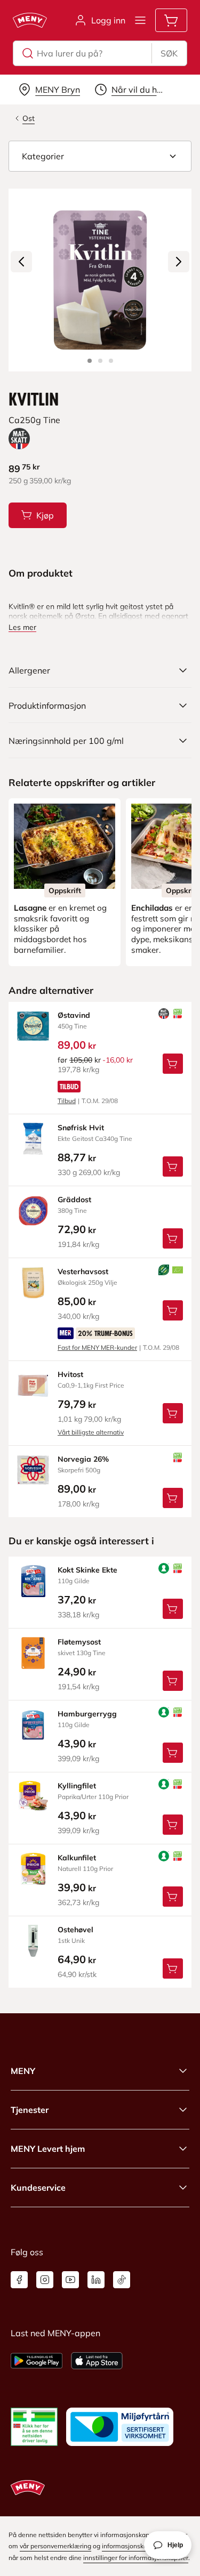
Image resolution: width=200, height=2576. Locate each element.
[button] (100, 156)
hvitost (70, 1374)
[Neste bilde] (179, 262)
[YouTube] (70, 2280)
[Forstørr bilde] (100, 280)
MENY (23, 2071)
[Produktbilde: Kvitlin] (90, 361)
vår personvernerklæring (55, 2546)
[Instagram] (45, 2280)
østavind (74, 1015)
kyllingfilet (77, 1786)
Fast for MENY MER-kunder (97, 1347)
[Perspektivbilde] (111, 361)
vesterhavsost (83, 1271)
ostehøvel (75, 1930)
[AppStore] (97, 2361)
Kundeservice (38, 2188)
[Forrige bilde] (21, 262)
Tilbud (67, 1101)
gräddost (74, 1200)
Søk (169, 53)
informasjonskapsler (132, 2546)
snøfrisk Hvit (81, 1128)
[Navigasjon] (140, 20)
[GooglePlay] (37, 2361)
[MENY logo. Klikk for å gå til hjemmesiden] (30, 20)
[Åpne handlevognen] (171, 20)
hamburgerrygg (87, 1714)
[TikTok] (122, 2280)
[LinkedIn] (96, 2280)
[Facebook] (19, 2280)
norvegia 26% (83, 1459)
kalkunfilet (77, 1858)
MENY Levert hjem (48, 2149)
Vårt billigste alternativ (91, 1432)
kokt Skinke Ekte (87, 1570)
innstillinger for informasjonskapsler (136, 2558)
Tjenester (30, 2110)
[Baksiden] (100, 361)
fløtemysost (79, 1642)
